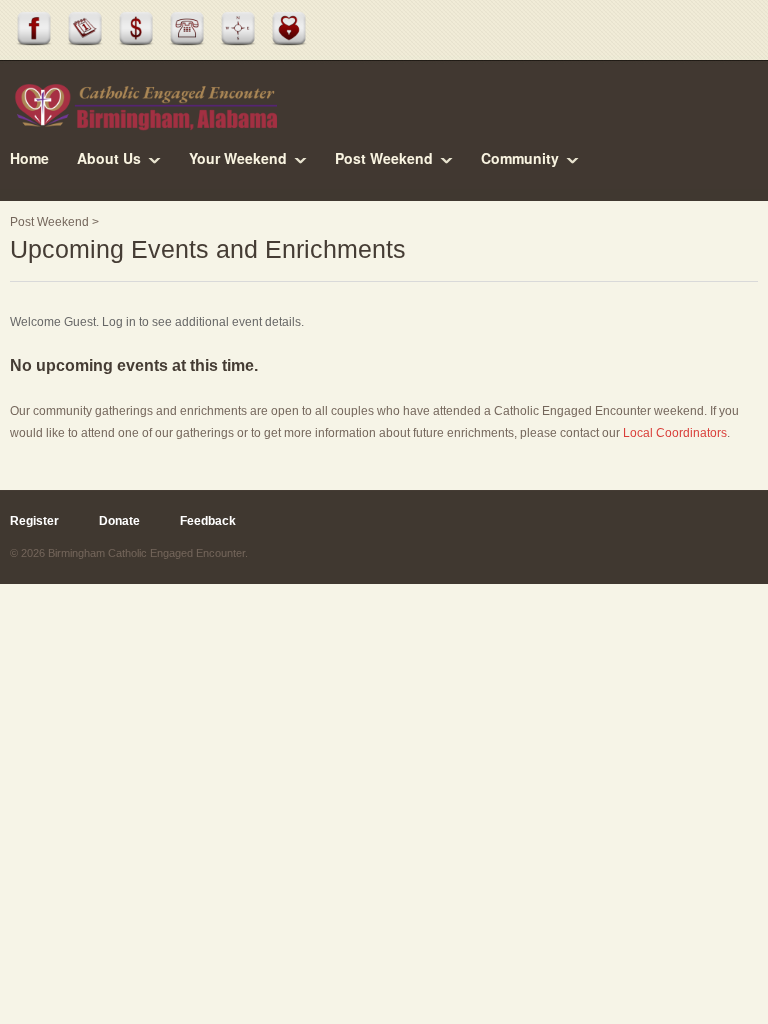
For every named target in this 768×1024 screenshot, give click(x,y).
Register (34, 521)
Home (29, 158)
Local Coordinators (675, 433)
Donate (119, 521)
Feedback (208, 521)
